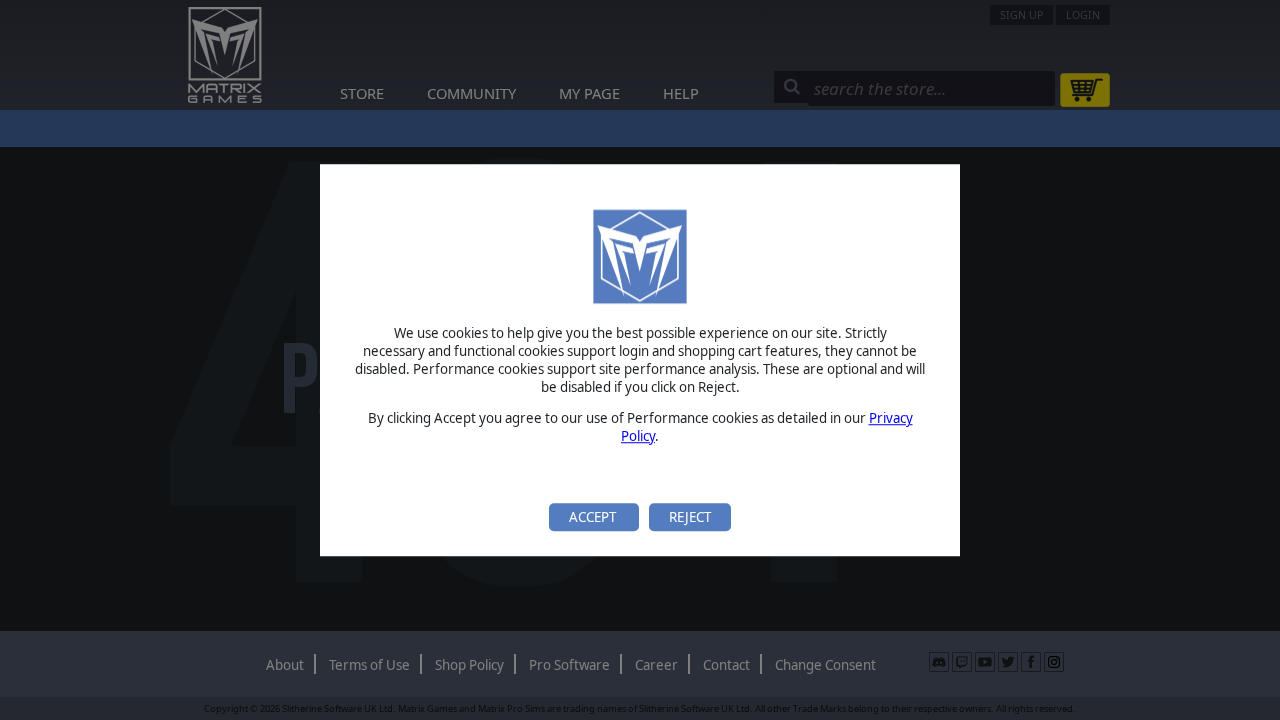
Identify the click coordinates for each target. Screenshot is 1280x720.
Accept (594, 517)
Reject (690, 517)
